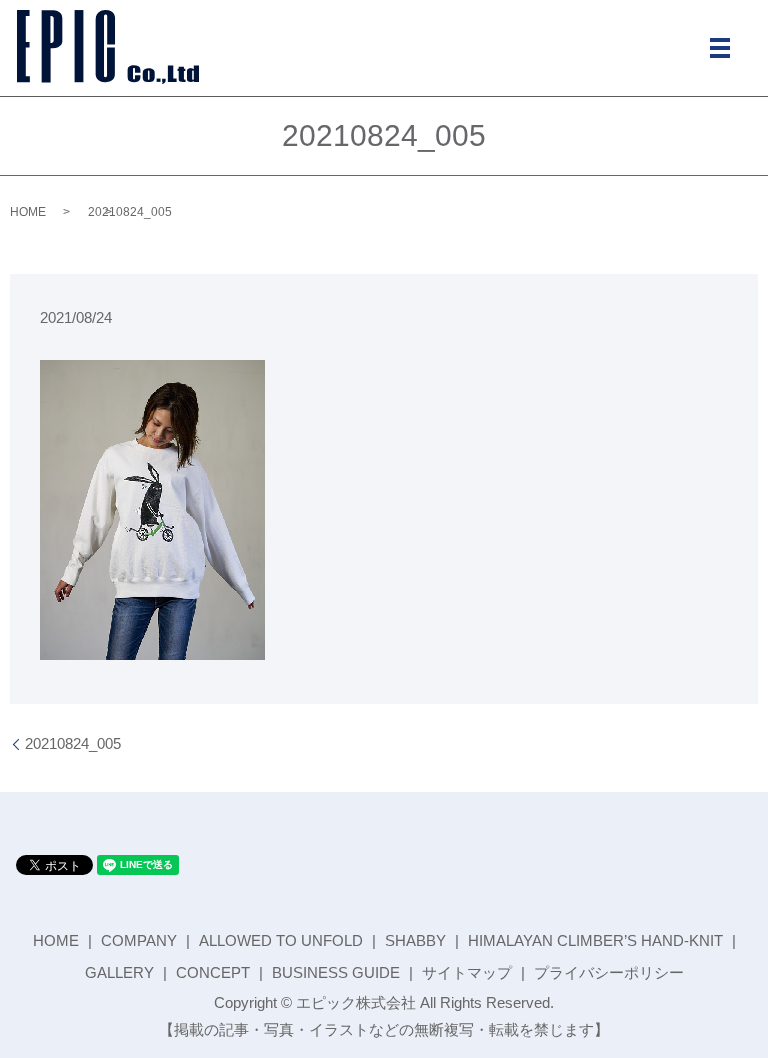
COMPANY (139, 940)
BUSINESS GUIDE (336, 972)
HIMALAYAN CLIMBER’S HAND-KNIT (595, 940)
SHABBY (415, 940)
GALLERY (119, 972)
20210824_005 (73, 743)
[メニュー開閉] (720, 48)
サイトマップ (467, 972)
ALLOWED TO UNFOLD (281, 940)
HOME (28, 212)
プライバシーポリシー (609, 972)
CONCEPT (213, 972)
